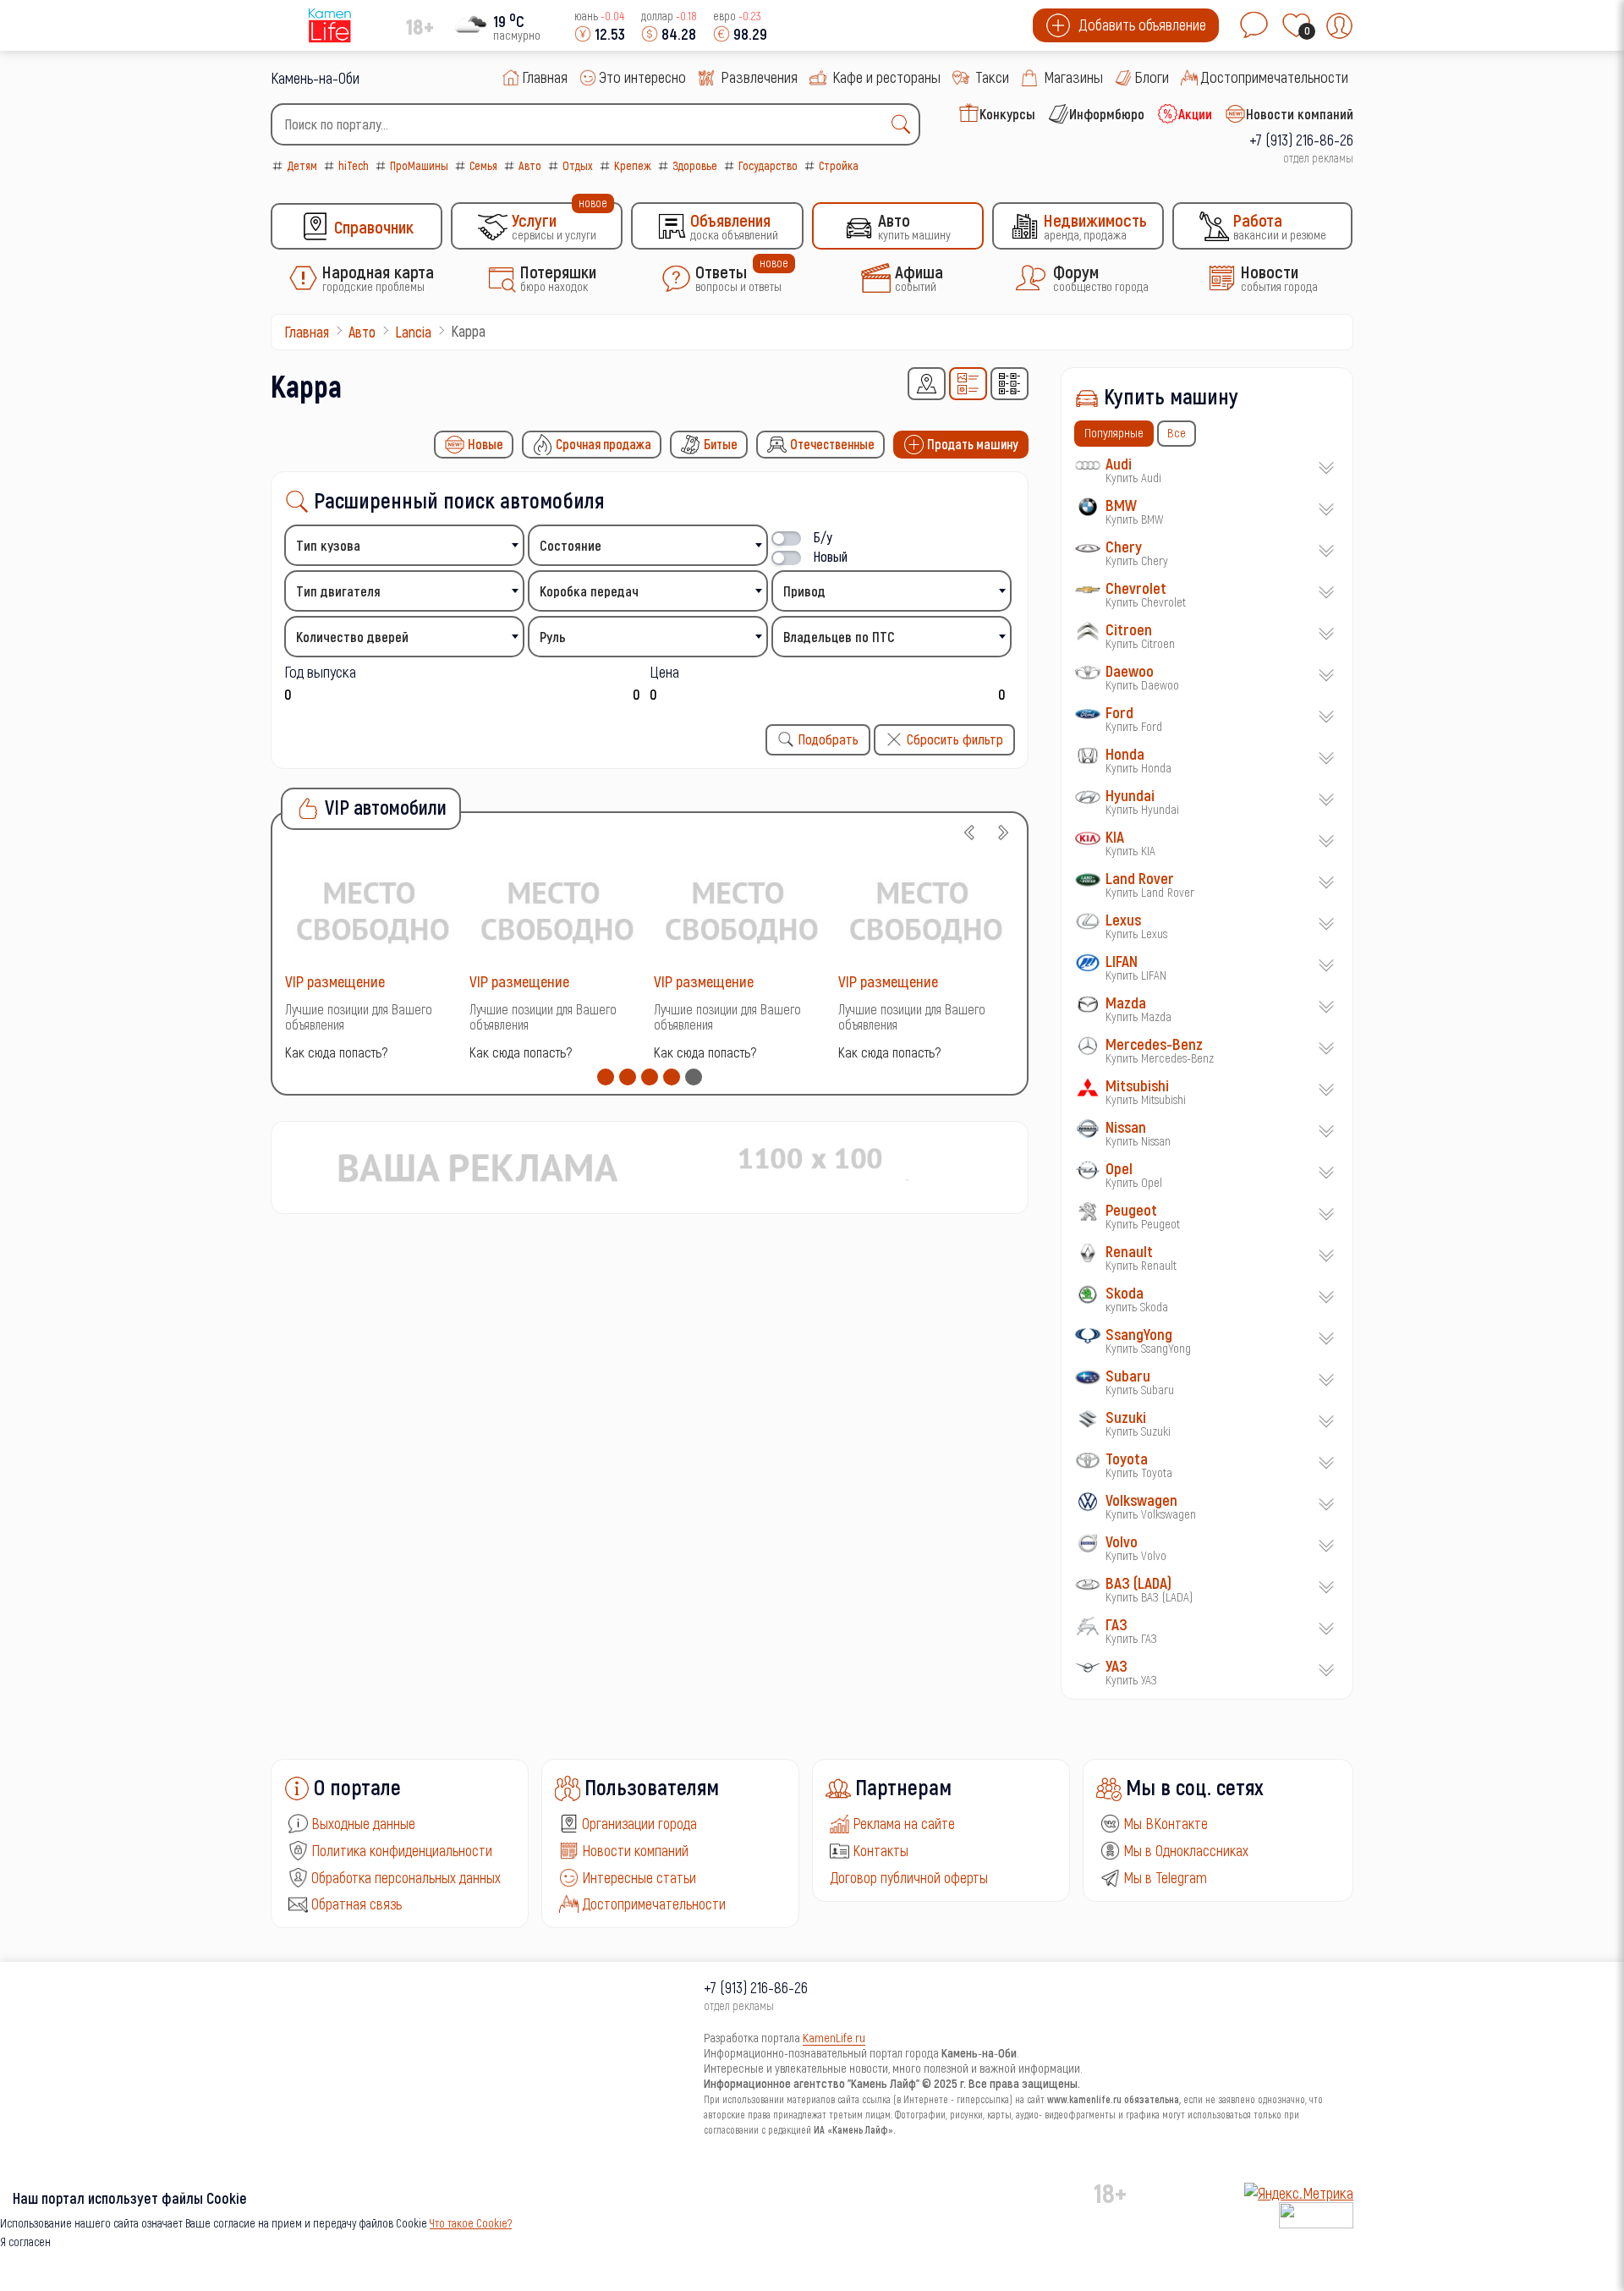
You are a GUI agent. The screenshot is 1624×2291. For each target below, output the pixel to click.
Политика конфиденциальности (402, 1850)
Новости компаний (635, 1850)
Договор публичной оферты (909, 1877)
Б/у (823, 537)
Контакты (881, 1850)
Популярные (1114, 432)
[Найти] (905, 124)
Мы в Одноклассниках (1186, 1850)
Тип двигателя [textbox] (338, 591)
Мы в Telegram (1165, 1877)
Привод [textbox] (804, 591)
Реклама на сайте (904, 1823)
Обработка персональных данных (406, 1877)
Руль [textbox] (553, 637)
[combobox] (595, 124)
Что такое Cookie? (471, 2223)
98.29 (750, 33)
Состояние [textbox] (571, 545)
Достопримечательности (654, 1904)
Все (1177, 432)
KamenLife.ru (834, 2037)
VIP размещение (335, 981)
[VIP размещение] (373, 910)
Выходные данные (363, 1823)
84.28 (679, 33)
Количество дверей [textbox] (352, 637)
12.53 (610, 33)
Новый (831, 556)
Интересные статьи (639, 1877)
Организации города (639, 1823)
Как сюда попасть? (336, 1052)
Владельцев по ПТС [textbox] (839, 637)
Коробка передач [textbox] (589, 591)
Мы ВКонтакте (1166, 1823)
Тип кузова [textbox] (328, 545)
